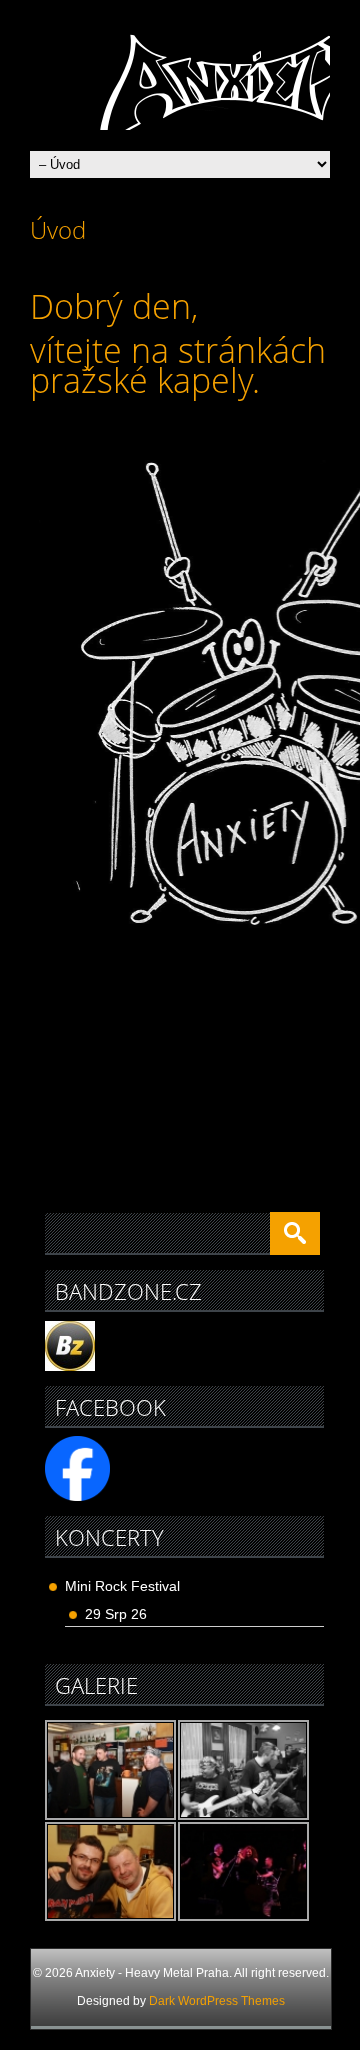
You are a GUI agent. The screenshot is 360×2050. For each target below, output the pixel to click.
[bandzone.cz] (70, 1366)
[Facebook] (77, 1496)
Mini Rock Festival (122, 1586)
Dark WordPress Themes (217, 2001)
